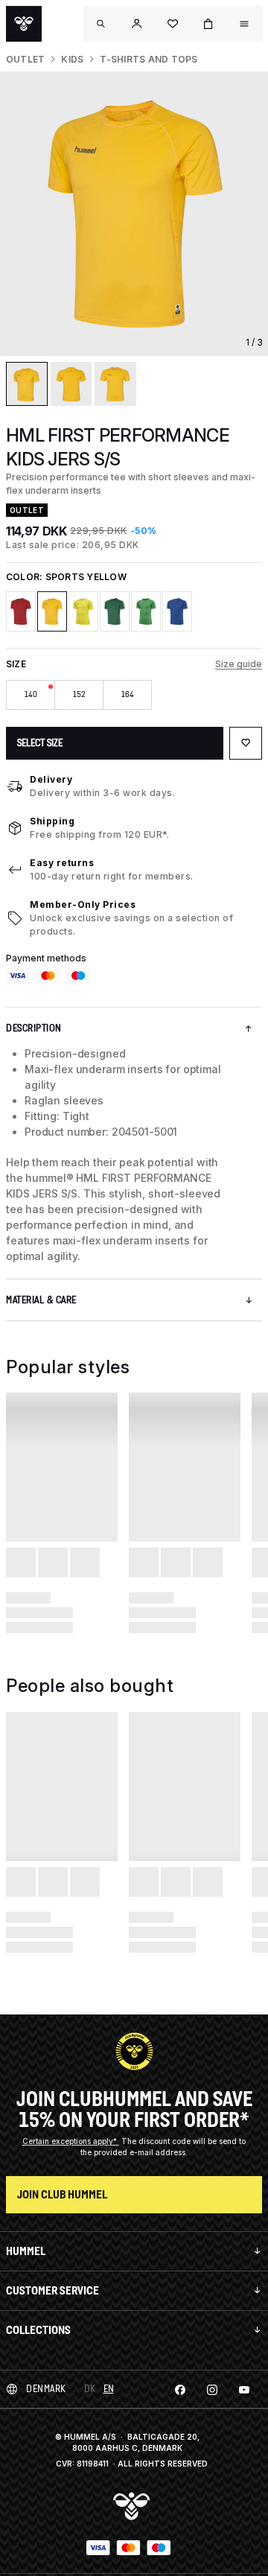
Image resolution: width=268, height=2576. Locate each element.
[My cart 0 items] (208, 24)
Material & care (41, 1300)
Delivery (51, 779)
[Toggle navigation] (101, 24)
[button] (137, 24)
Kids (72, 59)
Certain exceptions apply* (71, 2141)
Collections (38, 2330)
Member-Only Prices (83, 904)
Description (34, 1028)
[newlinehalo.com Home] (24, 24)
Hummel (26, 2251)
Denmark (46, 2389)
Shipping (52, 821)
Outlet (25, 59)
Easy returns (62, 863)
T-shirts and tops (149, 59)
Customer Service (52, 2290)
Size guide (239, 664)
